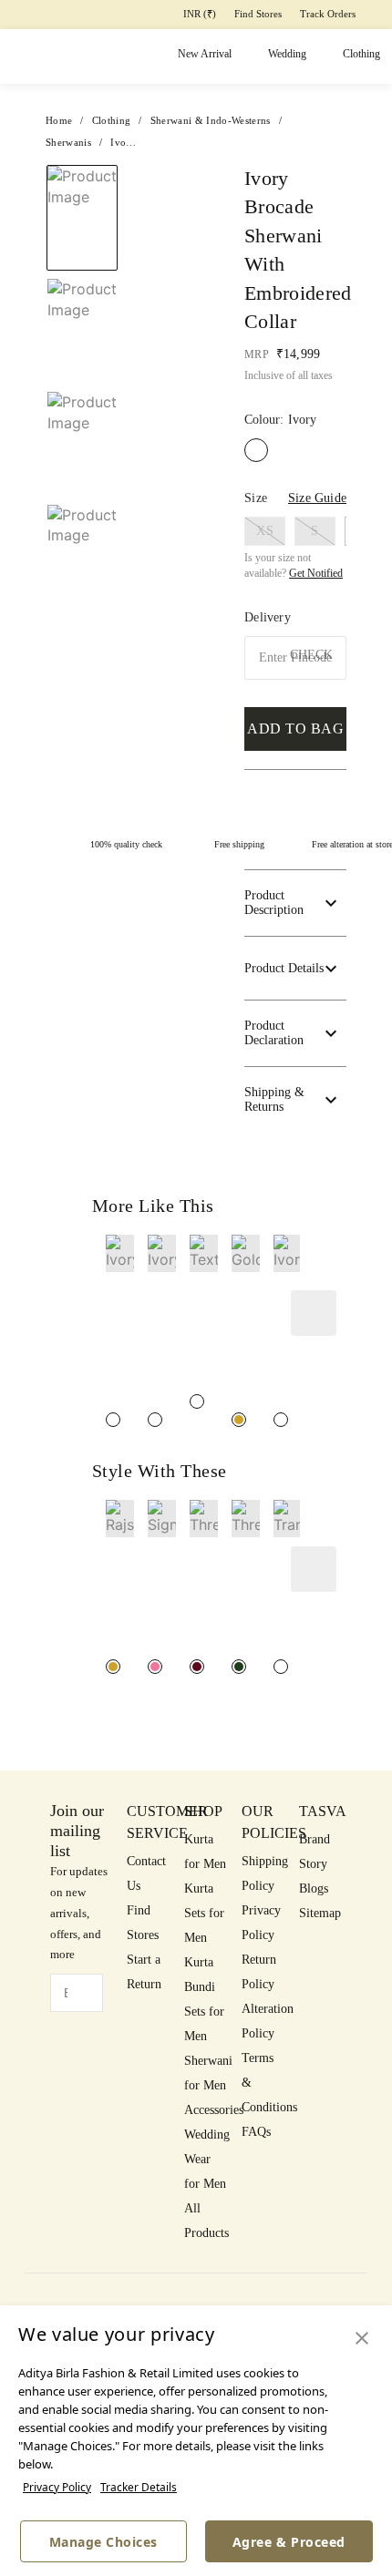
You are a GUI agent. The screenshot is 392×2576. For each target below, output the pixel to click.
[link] (120, 1321)
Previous (82, 164)
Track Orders (328, 14)
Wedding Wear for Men (207, 2159)
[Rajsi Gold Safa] (113, 1667)
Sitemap (320, 1913)
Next (170, 185)
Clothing (361, 54)
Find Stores (258, 14)
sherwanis (68, 142)
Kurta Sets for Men (204, 1913)
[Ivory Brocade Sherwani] (155, 1420)
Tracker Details (139, 2487)
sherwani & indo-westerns (211, 120)
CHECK (311, 655)
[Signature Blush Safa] (155, 1667)
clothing (112, 120)
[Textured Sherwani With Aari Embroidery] (197, 1401)
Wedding (287, 54)
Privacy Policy (57, 2487)
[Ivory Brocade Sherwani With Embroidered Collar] (113, 1420)
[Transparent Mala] (281, 1667)
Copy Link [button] (301, 287)
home (59, 120)
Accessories (214, 2110)
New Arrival (205, 54)
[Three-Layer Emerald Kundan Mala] (239, 1667)
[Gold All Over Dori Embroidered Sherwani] (239, 1420)
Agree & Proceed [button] (289, 2542)
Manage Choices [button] (103, 2542)
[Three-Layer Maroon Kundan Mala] (197, 1667)
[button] (80, 568)
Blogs (314, 1888)
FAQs (256, 2132)
